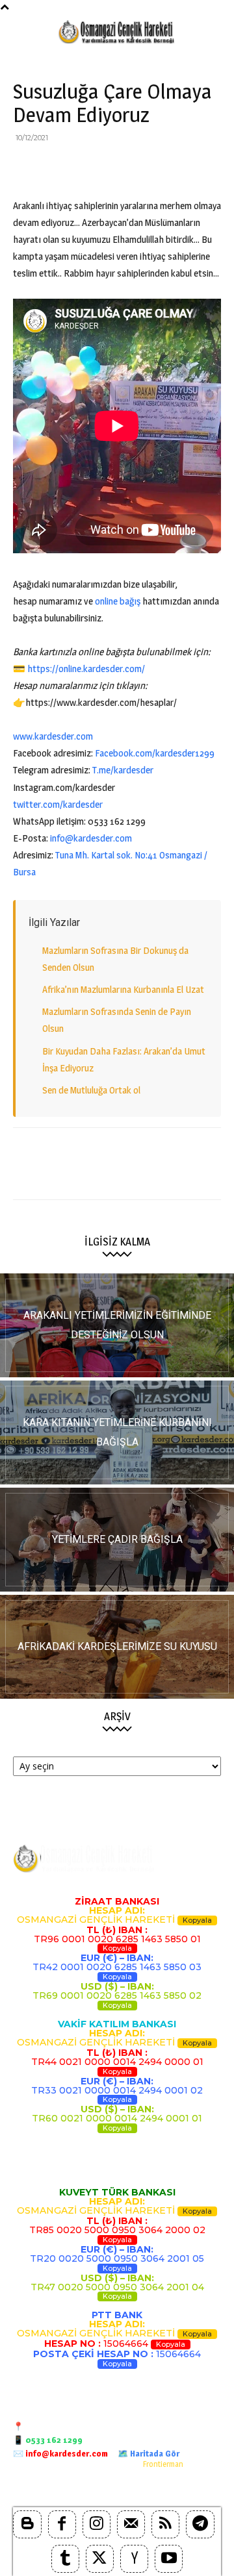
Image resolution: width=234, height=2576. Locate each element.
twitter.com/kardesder (58, 804)
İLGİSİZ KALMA (117, 1242)
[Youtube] (169, 2559)
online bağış (118, 601)
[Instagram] (97, 2524)
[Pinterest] (86, 167)
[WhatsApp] (116, 167)
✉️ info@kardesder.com (60, 2453)
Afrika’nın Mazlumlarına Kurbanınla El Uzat (123, 989)
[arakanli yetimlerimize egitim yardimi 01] (117, 1325)
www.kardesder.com (53, 736)
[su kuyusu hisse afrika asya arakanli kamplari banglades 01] (117, 1647)
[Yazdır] (175, 167)
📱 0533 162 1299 (48, 2440)
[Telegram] (205, 167)
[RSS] (165, 2524)
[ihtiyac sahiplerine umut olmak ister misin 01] (117, 1432)
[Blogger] (27, 2524)
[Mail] (131, 2524)
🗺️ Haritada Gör (149, 2453)
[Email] (146, 167)
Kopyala (197, 1920)
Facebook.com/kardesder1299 (155, 753)
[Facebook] (26, 167)
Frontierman (163, 2464)
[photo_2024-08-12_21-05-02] (117, 1540)
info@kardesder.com (91, 838)
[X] (56, 167)
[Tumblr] (65, 2559)
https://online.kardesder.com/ (86, 669)
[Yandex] (134, 2559)
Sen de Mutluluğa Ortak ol (91, 1090)
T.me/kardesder (123, 770)
